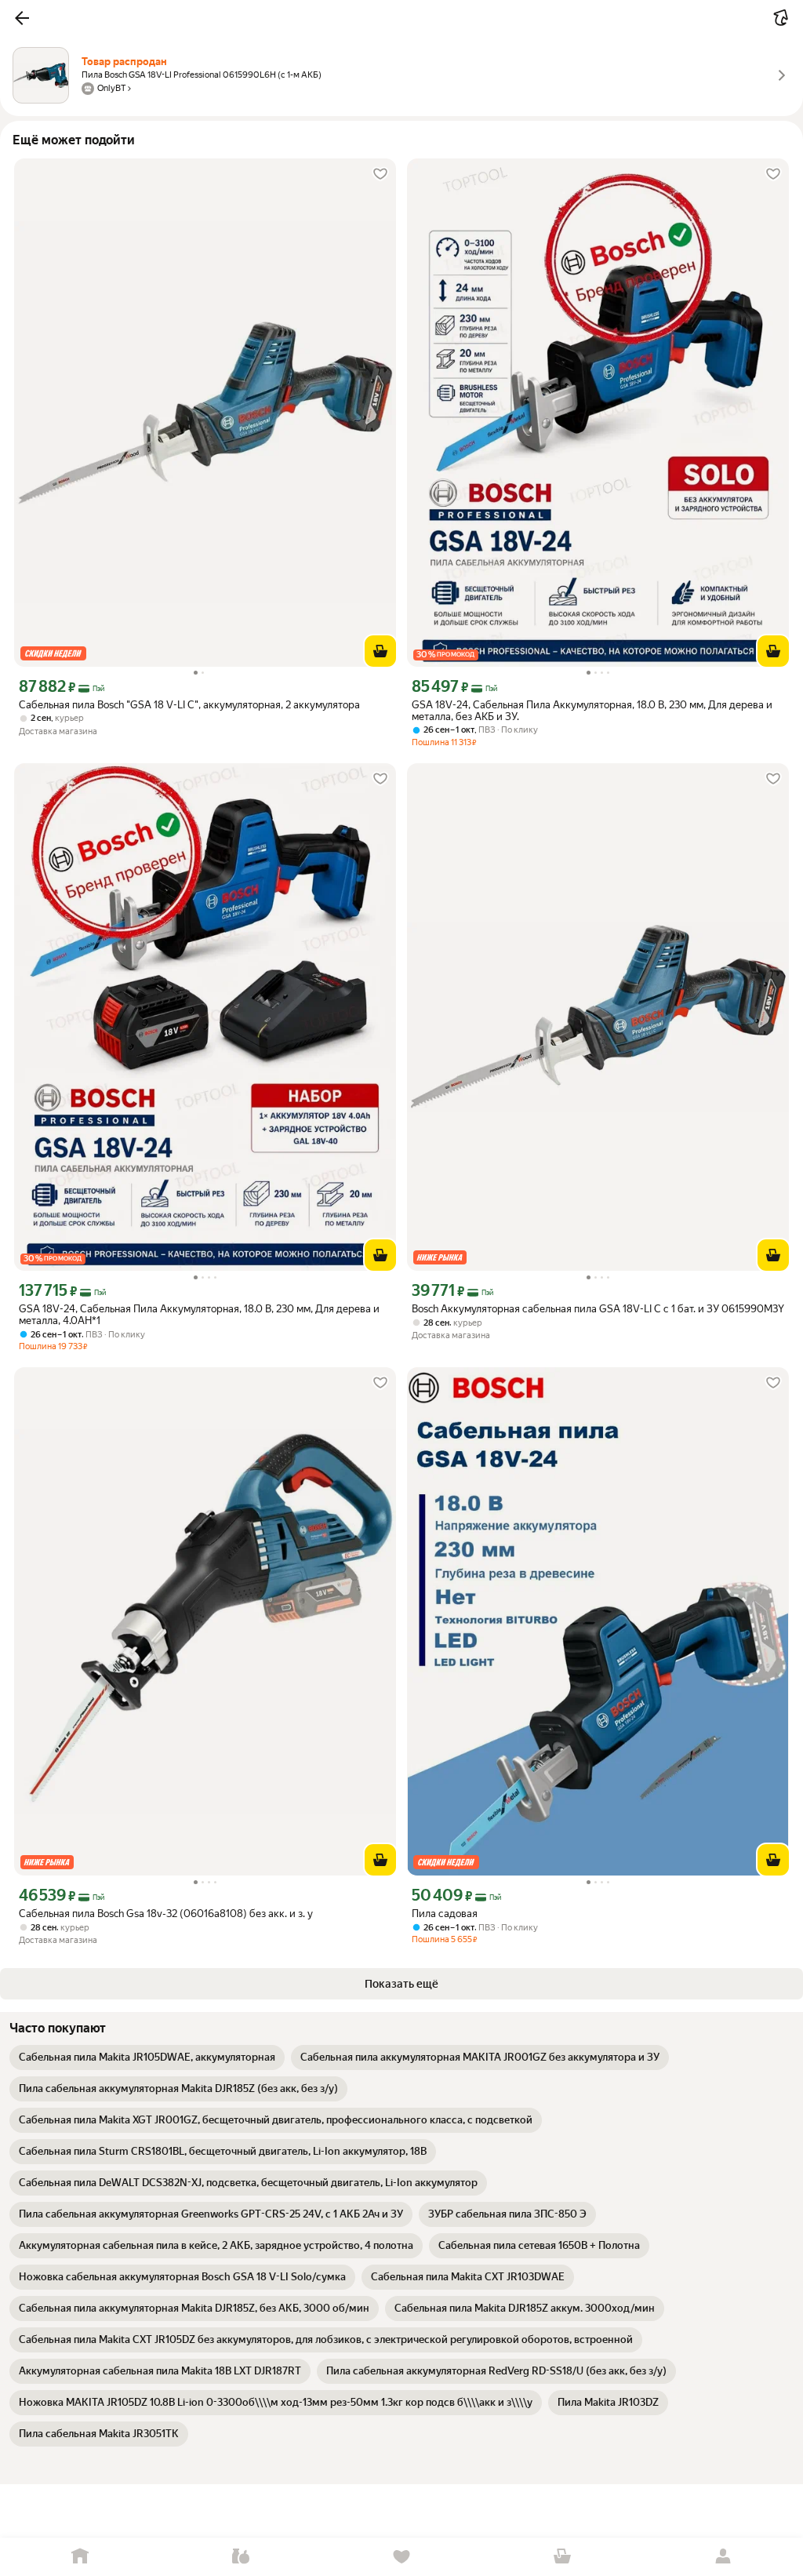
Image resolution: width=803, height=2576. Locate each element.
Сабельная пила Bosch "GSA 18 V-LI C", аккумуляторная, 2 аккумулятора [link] (189, 705)
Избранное (402, 2557)
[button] (22, 18)
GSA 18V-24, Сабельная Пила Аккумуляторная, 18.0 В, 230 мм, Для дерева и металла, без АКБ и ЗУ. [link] (592, 711)
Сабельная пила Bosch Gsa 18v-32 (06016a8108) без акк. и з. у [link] (166, 1914)
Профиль (723, 2557)
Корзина (562, 2557)
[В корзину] (380, 651)
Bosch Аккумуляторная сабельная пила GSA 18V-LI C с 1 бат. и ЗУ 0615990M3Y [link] (598, 1309)
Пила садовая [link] (445, 1914)
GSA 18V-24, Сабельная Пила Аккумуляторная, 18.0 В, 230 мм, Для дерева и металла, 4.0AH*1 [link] (199, 1315)
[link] (147, 2058)
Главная (80, 2557)
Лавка (241, 2557)
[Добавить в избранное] (380, 174)
